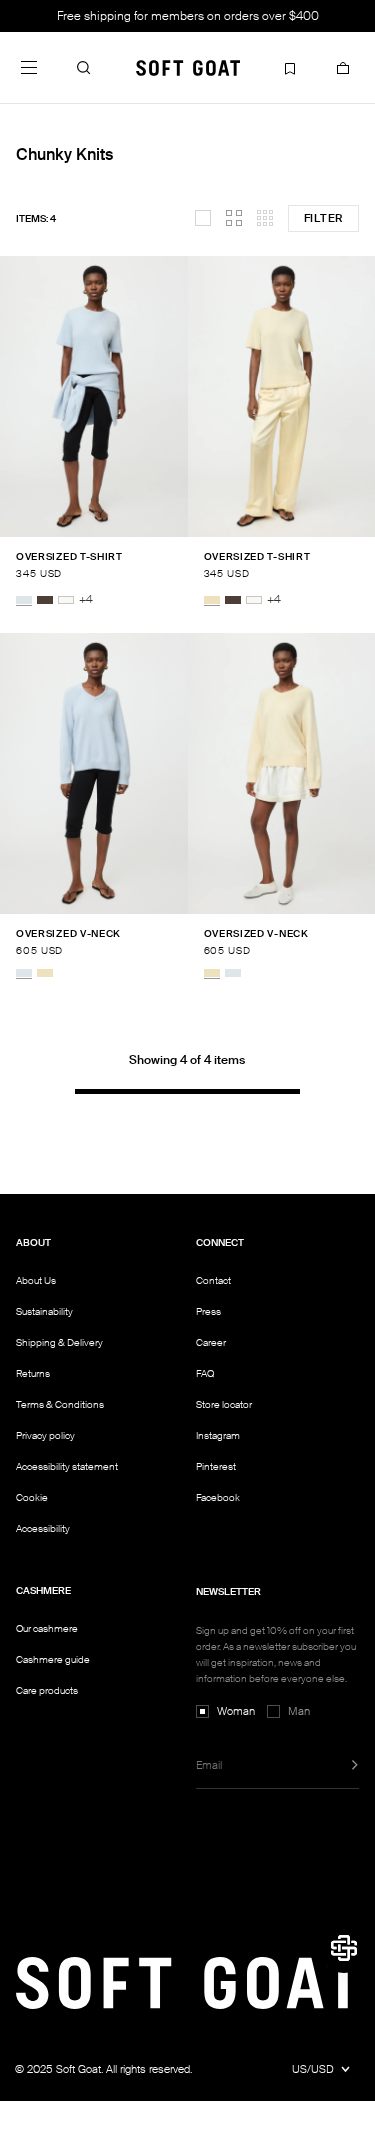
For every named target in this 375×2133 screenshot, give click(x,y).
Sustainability (44, 1311)
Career (211, 1342)
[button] (84, 67)
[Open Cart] (343, 67)
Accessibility (43, 1529)
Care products (47, 1690)
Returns (33, 1373)
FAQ (205, 1373)
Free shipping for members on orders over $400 (188, 16)
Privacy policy (45, 1435)
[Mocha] (45, 600)
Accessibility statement (67, 1466)
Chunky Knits (64, 154)
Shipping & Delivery (59, 1342)
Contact (213, 1280)
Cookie (32, 1498)
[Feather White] (66, 600)
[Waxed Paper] (212, 600)
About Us (36, 1280)
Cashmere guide (53, 1659)
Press (208, 1311)
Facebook (218, 1497)
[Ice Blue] (24, 600)
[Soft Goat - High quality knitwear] (188, 67)
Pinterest (216, 1466)
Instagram (218, 1435)
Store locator (224, 1404)
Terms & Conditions (60, 1404)
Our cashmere (47, 1628)
